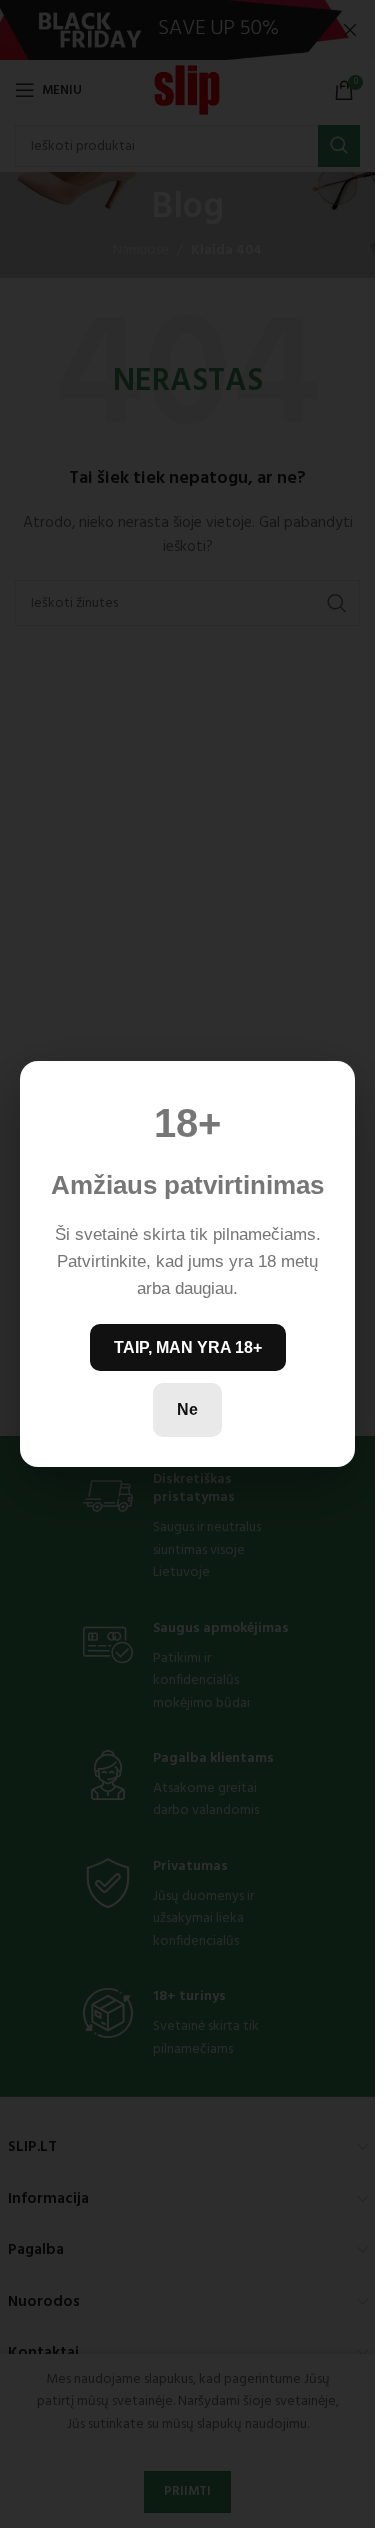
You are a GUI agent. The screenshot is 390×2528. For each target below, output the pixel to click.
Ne (187, 1409)
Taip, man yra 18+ (188, 1347)
